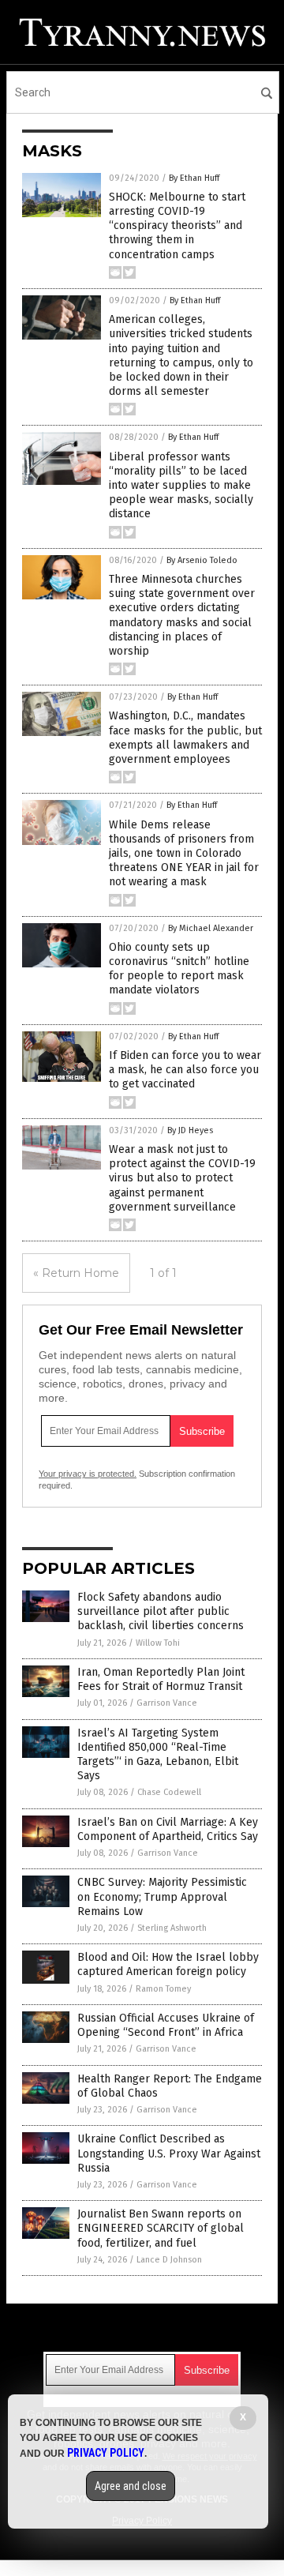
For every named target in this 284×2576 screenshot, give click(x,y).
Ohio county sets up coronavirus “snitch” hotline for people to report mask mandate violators (179, 969)
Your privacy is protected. (88, 1474)
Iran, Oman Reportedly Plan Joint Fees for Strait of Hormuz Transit (161, 1679)
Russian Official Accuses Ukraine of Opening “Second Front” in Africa (166, 2025)
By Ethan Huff (194, 178)
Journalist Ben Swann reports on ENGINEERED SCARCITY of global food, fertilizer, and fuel (161, 2228)
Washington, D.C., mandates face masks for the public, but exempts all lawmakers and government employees (185, 738)
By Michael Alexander (211, 928)
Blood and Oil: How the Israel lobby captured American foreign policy (168, 1964)
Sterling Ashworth (172, 1928)
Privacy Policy (106, 2453)
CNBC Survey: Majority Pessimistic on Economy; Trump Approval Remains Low (162, 1896)
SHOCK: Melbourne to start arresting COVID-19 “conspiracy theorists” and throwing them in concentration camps (177, 226)
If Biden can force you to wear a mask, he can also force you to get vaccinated (185, 1070)
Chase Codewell (169, 1792)
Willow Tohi (158, 1643)
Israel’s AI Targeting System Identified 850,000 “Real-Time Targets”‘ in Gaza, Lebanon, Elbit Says (158, 1755)
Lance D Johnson (169, 2260)
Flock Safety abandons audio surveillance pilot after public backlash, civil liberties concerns (161, 1611)
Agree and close (131, 2486)
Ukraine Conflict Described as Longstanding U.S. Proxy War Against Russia (169, 2153)
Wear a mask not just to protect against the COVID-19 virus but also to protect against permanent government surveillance (182, 1178)
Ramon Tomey (163, 1989)
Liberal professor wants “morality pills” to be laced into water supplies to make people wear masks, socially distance (181, 486)
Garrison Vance (167, 1703)
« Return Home (76, 1273)
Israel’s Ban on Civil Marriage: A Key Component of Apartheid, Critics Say (168, 1829)
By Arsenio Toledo (202, 560)
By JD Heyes (190, 1130)
